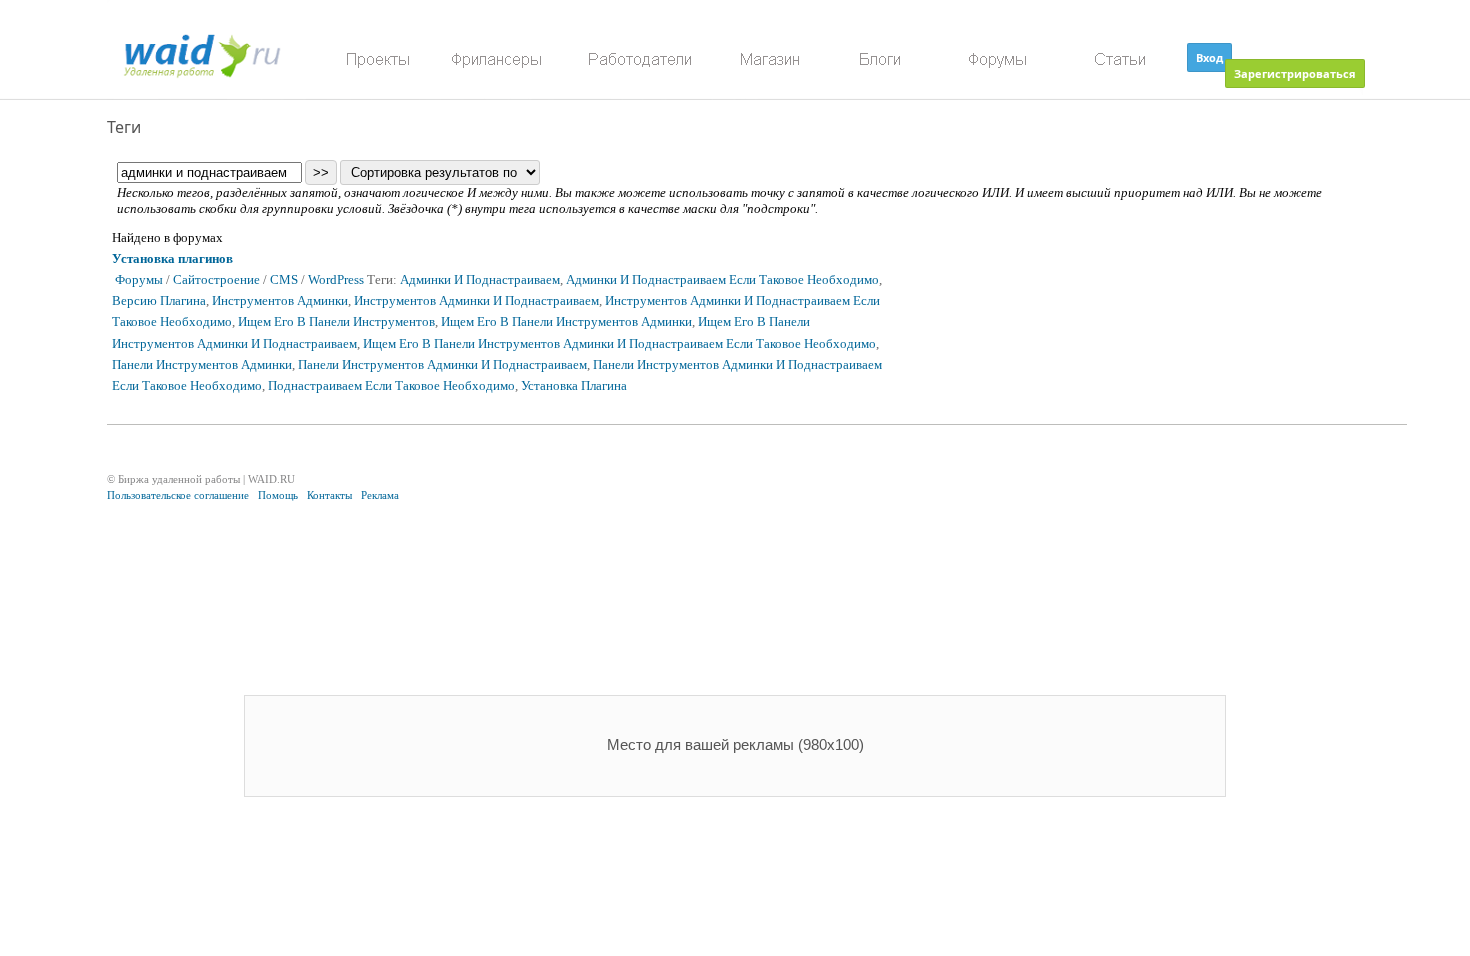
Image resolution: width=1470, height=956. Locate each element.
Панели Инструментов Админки (202, 365)
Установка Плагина (574, 386)
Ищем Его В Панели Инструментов (336, 322)
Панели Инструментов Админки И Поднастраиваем (442, 365)
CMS (284, 280)
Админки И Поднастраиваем (480, 280)
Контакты (329, 495)
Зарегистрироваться (1295, 73)
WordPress (336, 280)
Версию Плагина (159, 301)
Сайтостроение (216, 280)
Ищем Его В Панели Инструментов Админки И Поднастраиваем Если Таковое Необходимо (619, 344)
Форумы (139, 280)
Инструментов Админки (280, 301)
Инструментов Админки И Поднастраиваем (476, 301)
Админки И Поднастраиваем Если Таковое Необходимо (722, 280)
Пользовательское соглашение (178, 495)
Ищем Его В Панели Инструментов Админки (566, 322)
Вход (1209, 57)
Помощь (278, 495)
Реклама (380, 495)
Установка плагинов (172, 258)
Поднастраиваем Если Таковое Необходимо (391, 386)
